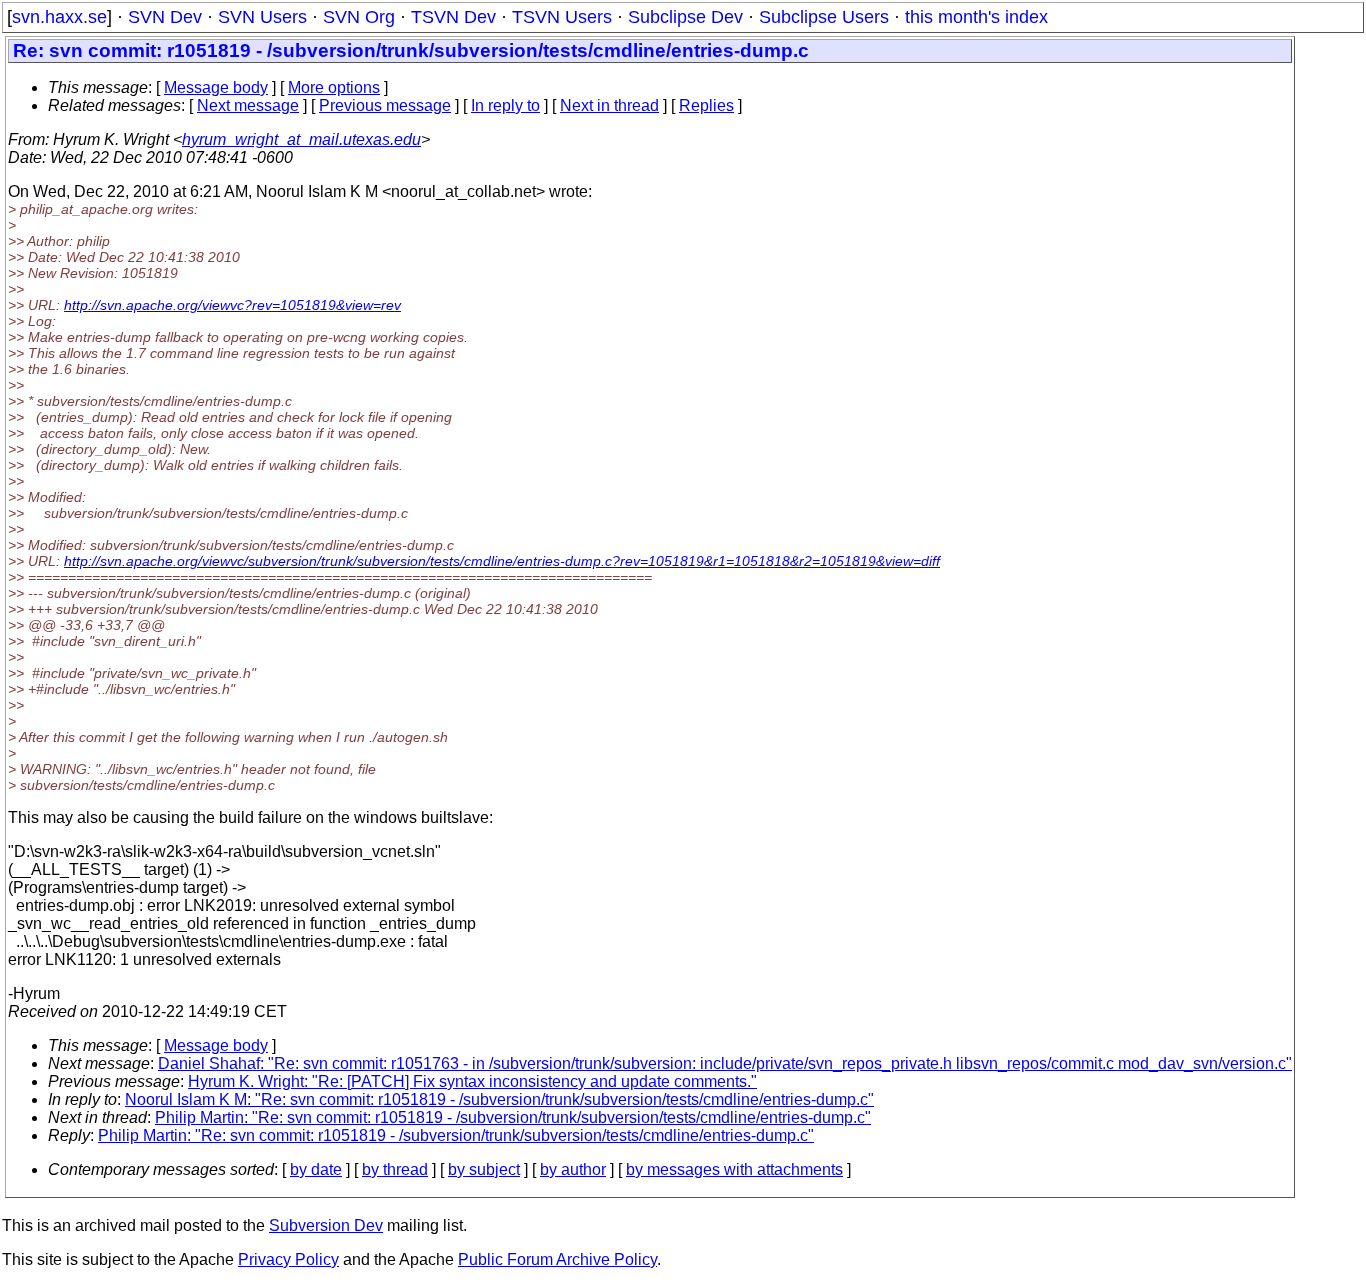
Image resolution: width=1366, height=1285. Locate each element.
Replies (706, 105)
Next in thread (609, 105)
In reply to (505, 105)
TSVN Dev (453, 17)
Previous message (385, 105)
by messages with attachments (734, 1169)
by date (316, 1169)
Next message (248, 105)
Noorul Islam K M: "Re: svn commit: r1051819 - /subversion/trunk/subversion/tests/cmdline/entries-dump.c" (499, 1099)
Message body (216, 87)
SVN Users (262, 17)
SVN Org (359, 17)
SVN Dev (165, 17)
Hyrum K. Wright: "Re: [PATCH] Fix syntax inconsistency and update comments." (472, 1081)
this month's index (976, 17)
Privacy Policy (288, 1259)
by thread (395, 1169)
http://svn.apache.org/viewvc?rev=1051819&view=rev (232, 305)
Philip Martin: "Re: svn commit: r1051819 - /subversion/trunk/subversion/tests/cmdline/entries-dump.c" (513, 1117)
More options (334, 87)
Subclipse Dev (685, 17)
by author (573, 1169)
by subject (484, 1169)
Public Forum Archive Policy (557, 1259)
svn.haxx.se (59, 17)
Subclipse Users (824, 17)
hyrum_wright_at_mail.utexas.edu (301, 139)
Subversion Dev (326, 1225)
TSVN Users (562, 17)
